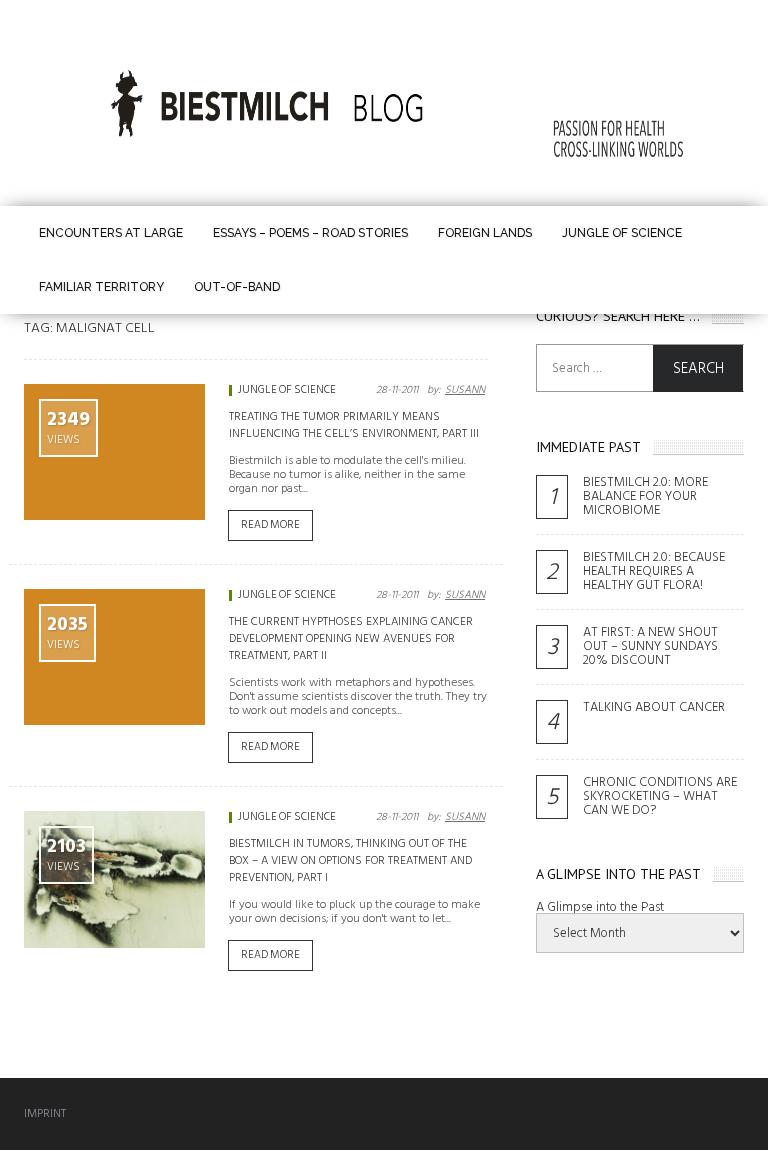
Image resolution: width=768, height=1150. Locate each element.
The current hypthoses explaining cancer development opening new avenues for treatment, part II (351, 638)
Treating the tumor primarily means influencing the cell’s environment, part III (354, 425)
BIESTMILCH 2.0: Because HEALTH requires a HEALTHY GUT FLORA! (654, 571)
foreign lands (485, 233)
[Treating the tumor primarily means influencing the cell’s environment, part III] (114, 452)
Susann (465, 390)
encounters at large (111, 233)
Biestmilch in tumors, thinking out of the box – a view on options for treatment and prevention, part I (350, 860)
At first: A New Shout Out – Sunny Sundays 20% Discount (650, 646)
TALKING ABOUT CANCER (654, 707)
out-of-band (237, 287)
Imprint (45, 1113)
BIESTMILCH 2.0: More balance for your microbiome (645, 496)
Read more (270, 525)
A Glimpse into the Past (600, 907)
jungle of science (622, 233)
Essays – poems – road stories (310, 233)
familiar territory (101, 287)
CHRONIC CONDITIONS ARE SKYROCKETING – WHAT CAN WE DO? (660, 796)
